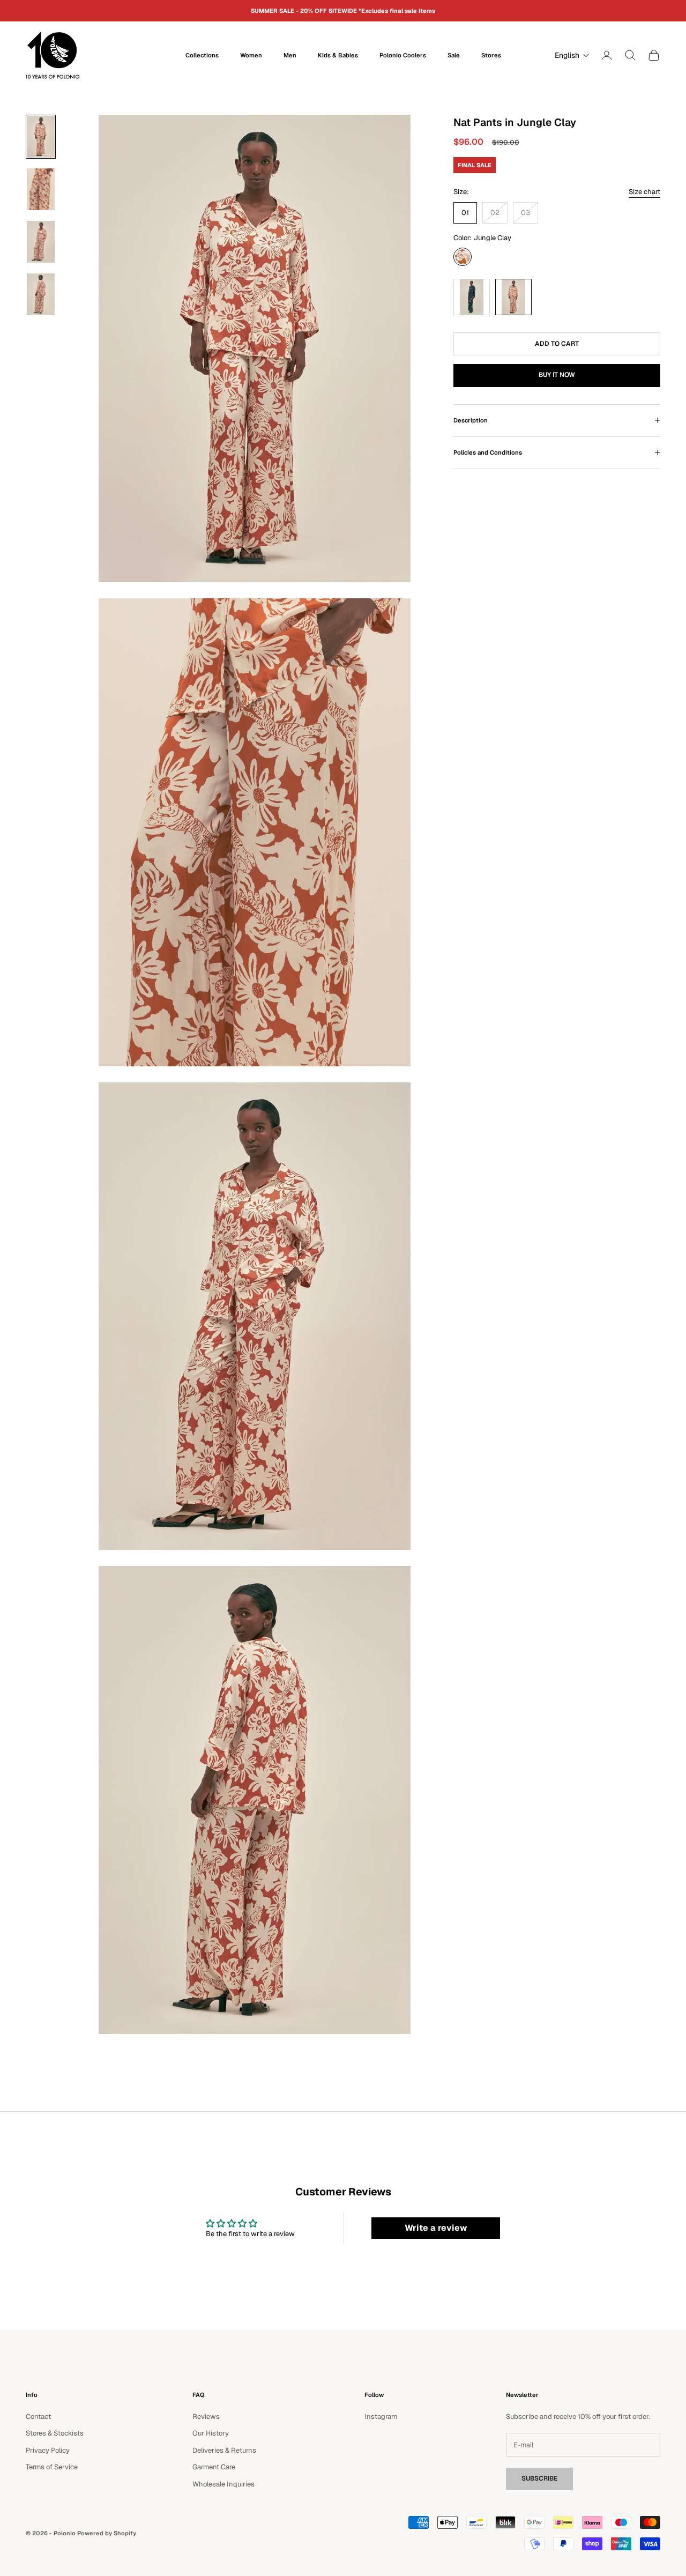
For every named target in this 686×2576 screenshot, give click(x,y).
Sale (454, 55)
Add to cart (557, 343)
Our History (211, 2433)
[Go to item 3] (41, 242)
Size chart (644, 192)
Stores (491, 55)
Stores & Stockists (55, 2433)
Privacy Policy (48, 2450)
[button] (569, 55)
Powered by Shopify (107, 2533)
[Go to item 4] (41, 294)
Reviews (206, 2417)
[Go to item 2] (41, 189)
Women (251, 55)
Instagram (381, 2417)
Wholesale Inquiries (223, 2484)
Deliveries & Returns (224, 2450)
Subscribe (539, 2478)
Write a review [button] (436, 2228)
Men (290, 55)
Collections (202, 55)
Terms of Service (52, 2467)
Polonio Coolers (403, 55)
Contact (38, 2417)
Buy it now (557, 375)
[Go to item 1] (41, 137)
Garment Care (214, 2467)
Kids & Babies (338, 55)
